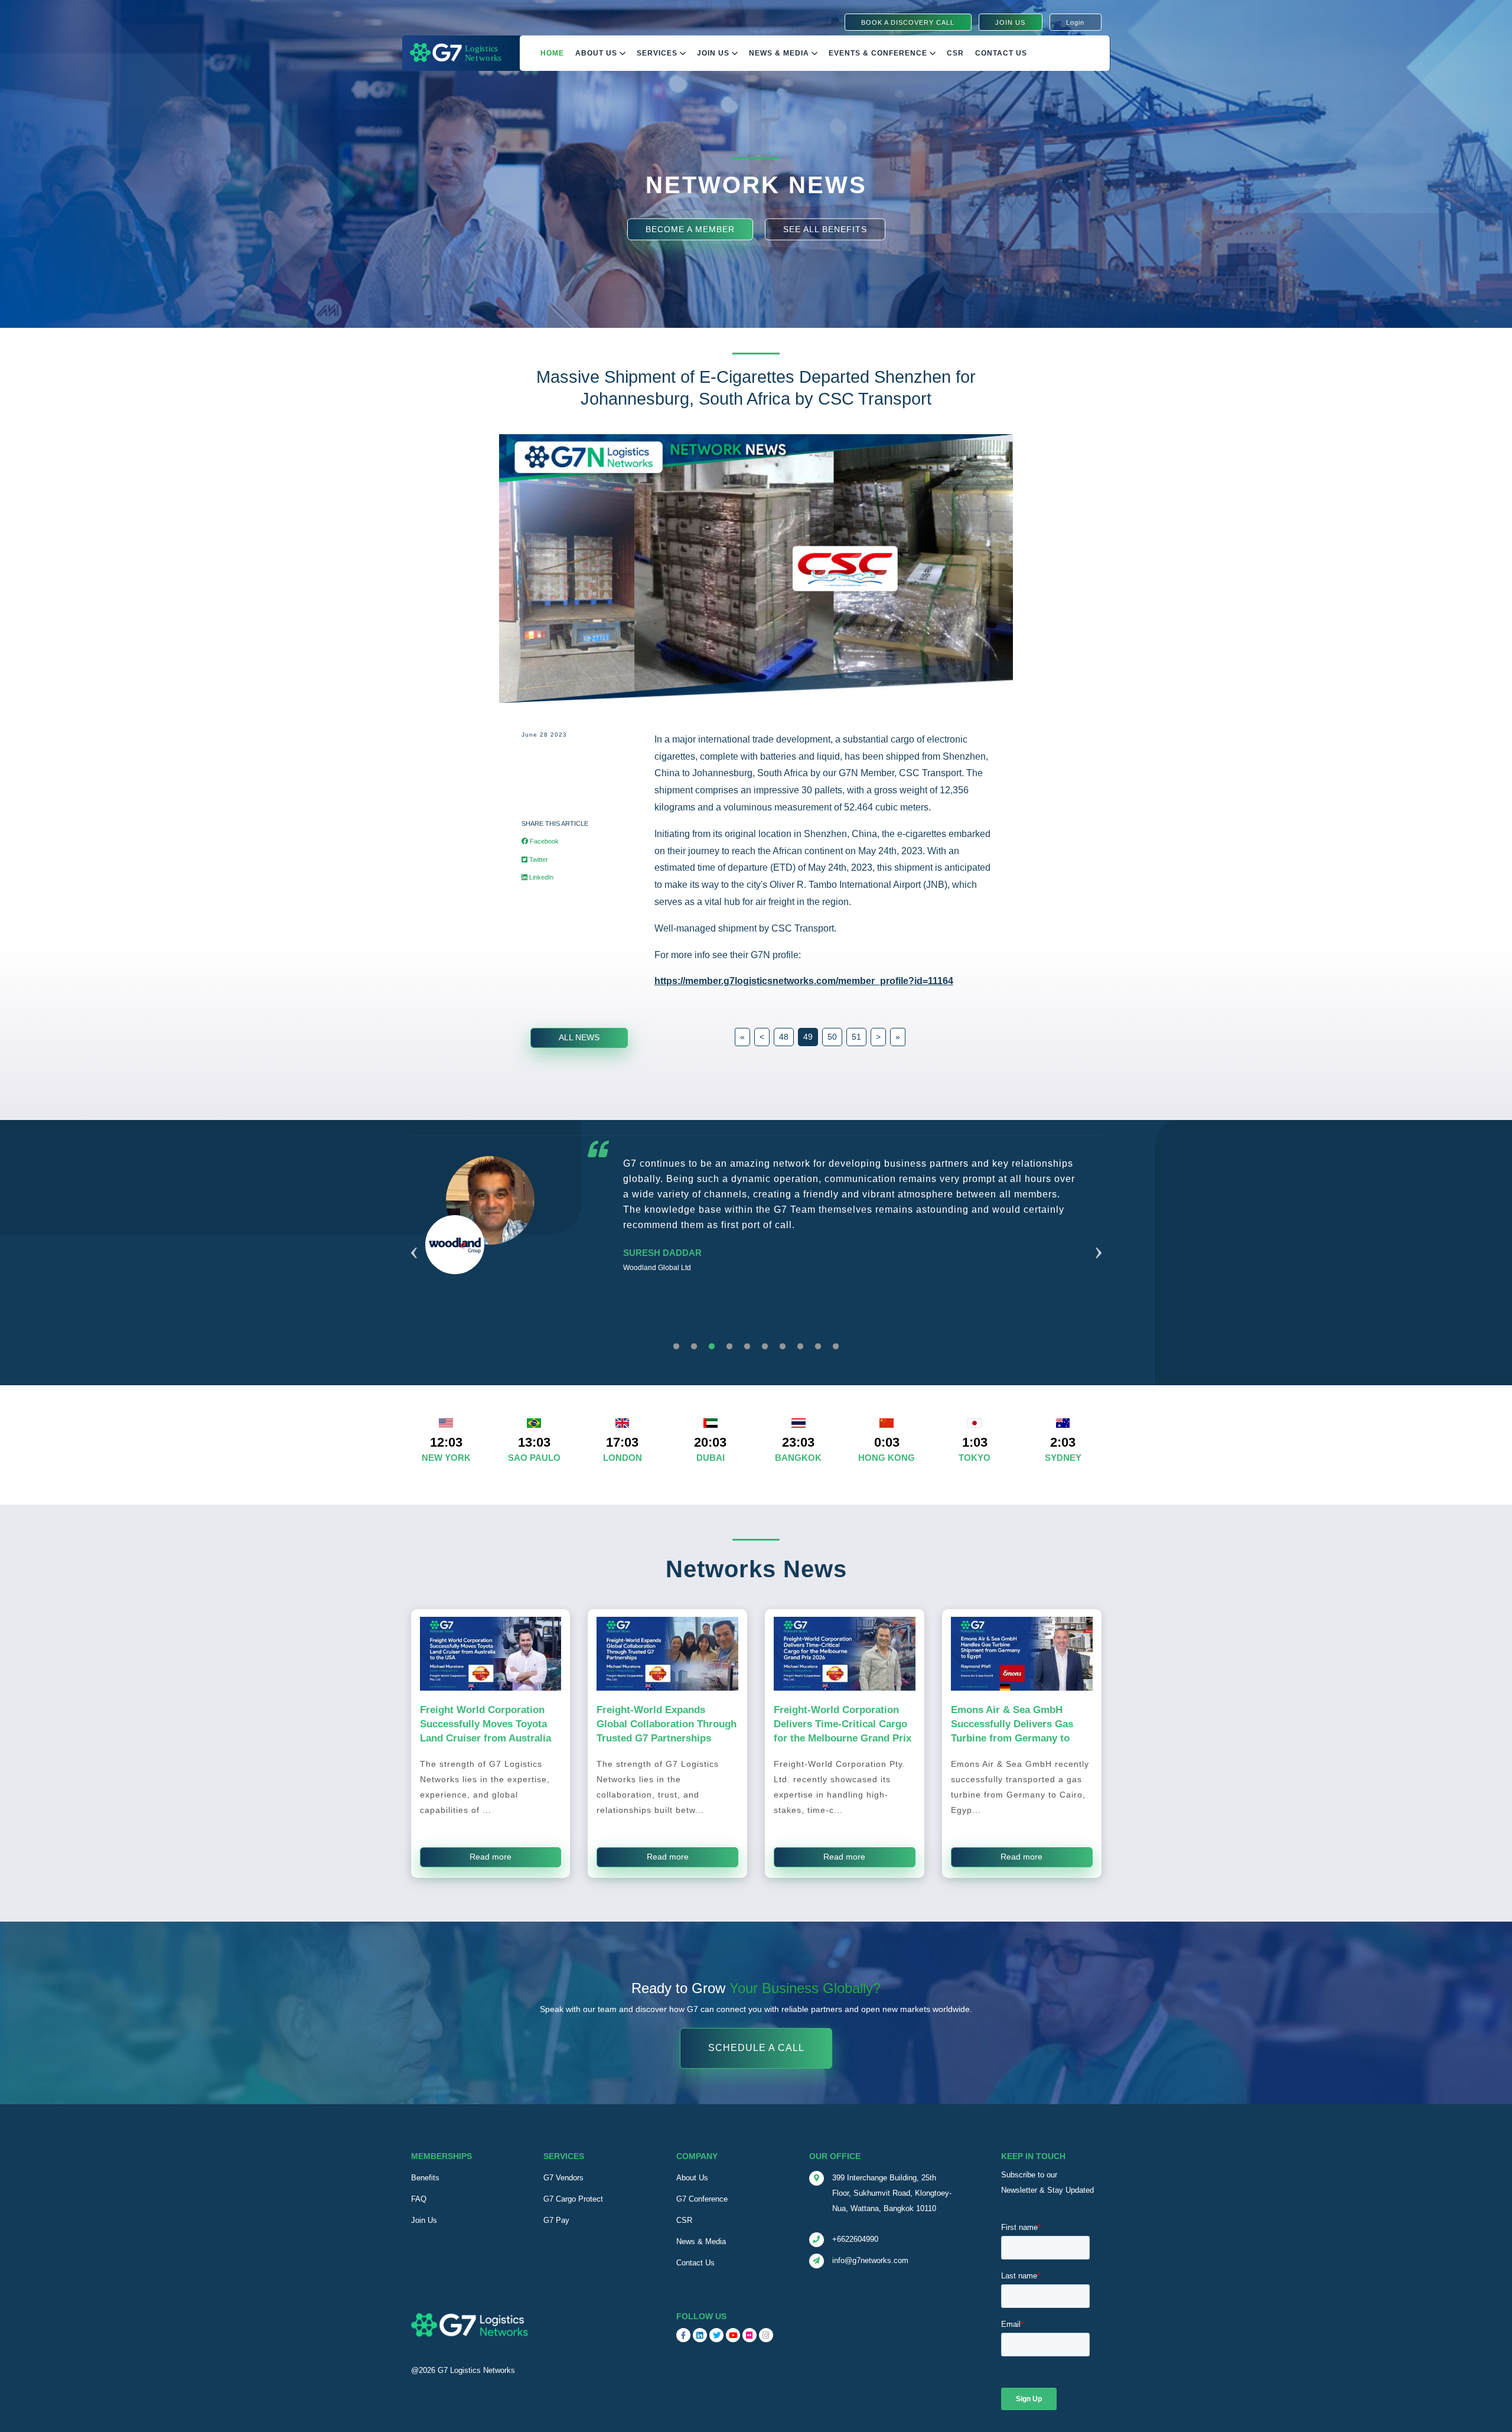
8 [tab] (800, 1347)
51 (856, 1037)
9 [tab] (818, 1347)
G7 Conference (702, 2199)
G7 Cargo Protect (573, 2199)
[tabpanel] (756, 1244)
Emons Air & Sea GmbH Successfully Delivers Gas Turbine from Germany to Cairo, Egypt (1012, 1731)
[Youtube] (733, 2335)
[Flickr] (750, 2335)
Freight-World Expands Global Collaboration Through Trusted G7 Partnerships (667, 1724)
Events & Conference (879, 53)
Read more (491, 1857)
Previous (414, 1238)
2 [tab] (694, 1347)
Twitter (538, 859)
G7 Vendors (563, 2178)
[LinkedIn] (700, 2335)
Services (658, 53)
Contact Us (1001, 53)
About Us (597, 53)
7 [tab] (783, 1347)
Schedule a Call (756, 2048)
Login (1075, 22)
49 (808, 1037)
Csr (955, 53)
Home (552, 53)
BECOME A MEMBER (690, 229)
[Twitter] (716, 2335)
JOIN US (1010, 22)
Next (1099, 1238)
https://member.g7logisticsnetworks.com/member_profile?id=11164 (804, 981)
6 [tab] (765, 1347)
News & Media (780, 53)
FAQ (419, 2199)
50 (832, 1037)
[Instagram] (766, 2335)
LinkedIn (540, 877)
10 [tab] (836, 1347)
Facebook (543, 841)
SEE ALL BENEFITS (825, 229)
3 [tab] (712, 1347)
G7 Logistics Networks (476, 2370)
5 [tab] (747, 1347)
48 (784, 1037)
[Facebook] (683, 2335)
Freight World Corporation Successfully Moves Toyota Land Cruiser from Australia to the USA (485, 1731)
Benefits (425, 2178)
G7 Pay (556, 2220)
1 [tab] (676, 1347)
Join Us (714, 53)
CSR (684, 2220)
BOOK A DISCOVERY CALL (908, 22)
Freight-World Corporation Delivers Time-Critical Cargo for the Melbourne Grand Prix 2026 (843, 1731)
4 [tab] (729, 1347)
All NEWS (579, 1037)
